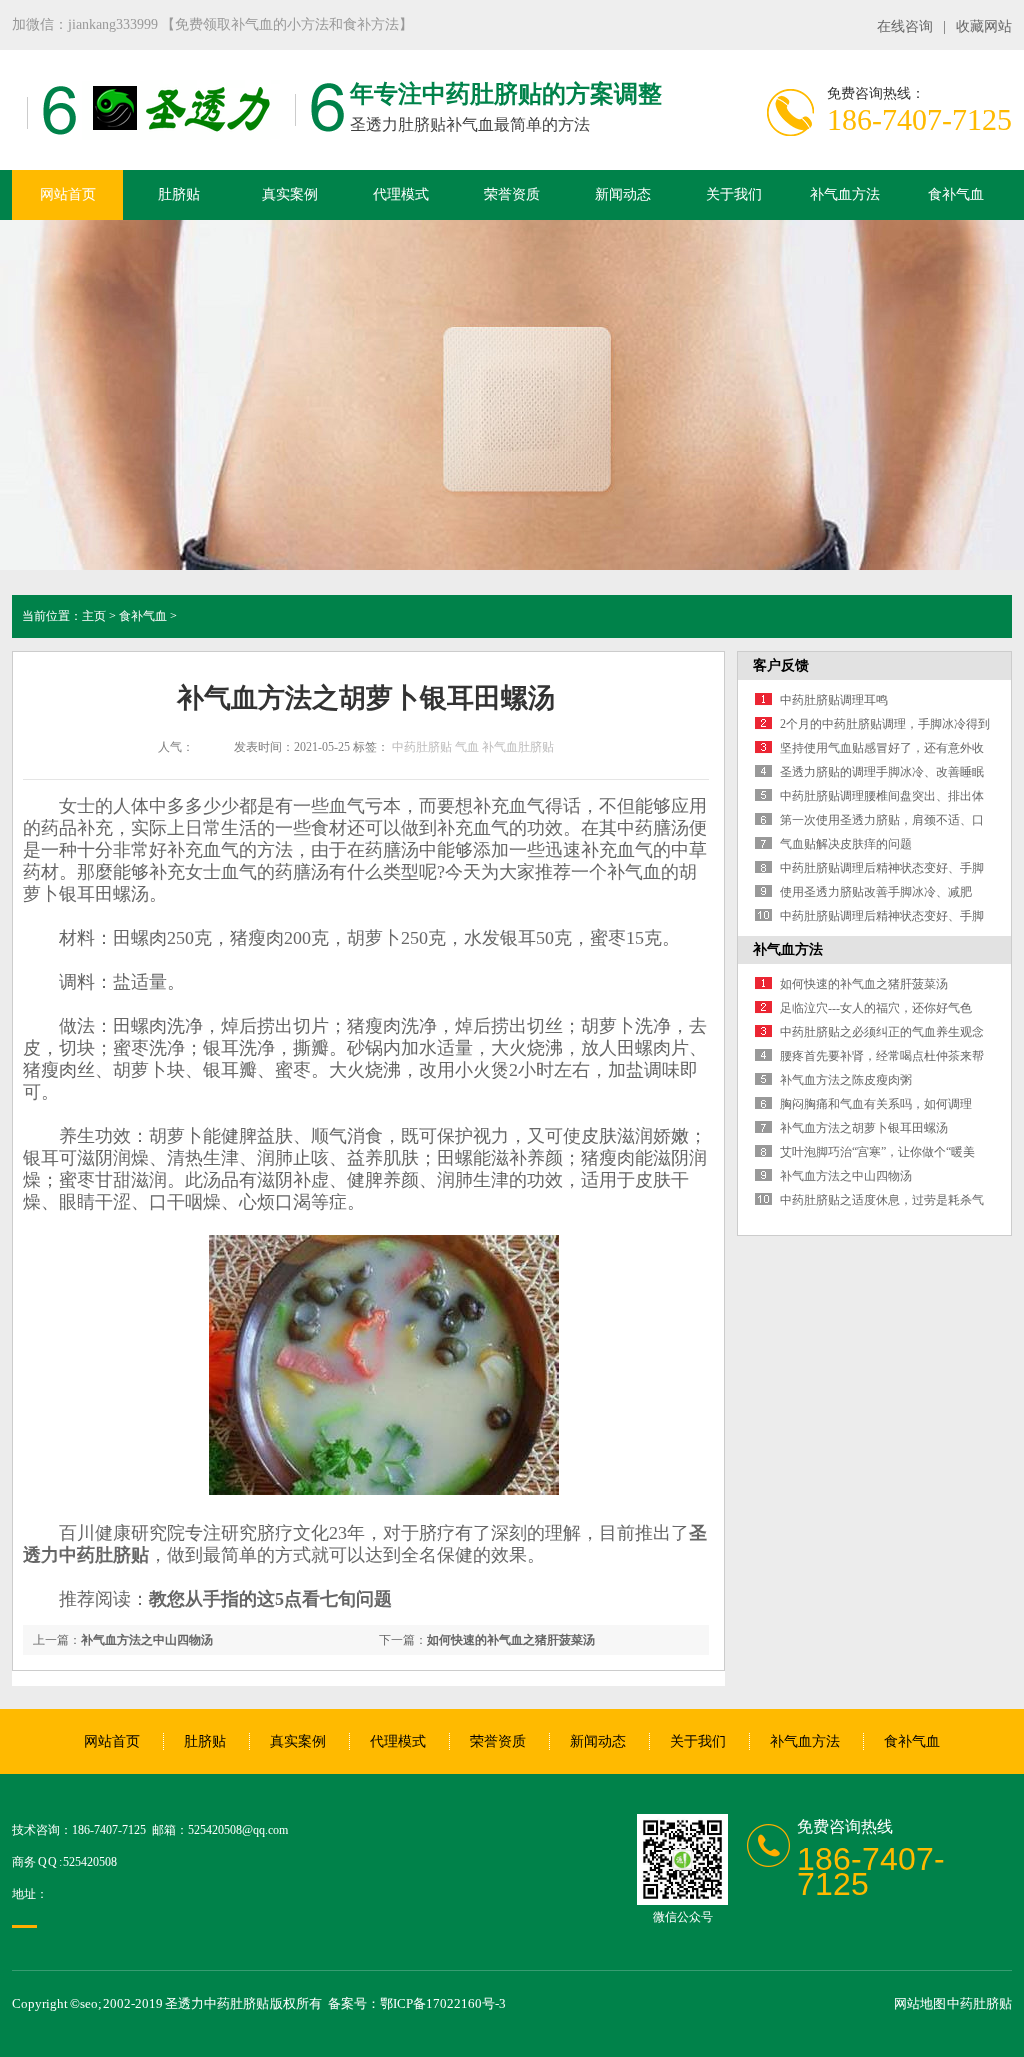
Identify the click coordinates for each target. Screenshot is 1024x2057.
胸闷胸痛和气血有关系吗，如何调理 (876, 1104)
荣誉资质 (512, 194)
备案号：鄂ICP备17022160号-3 (417, 2003)
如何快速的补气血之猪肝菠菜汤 (511, 1640)
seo (89, 2003)
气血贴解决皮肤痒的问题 (846, 844)
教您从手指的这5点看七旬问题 (270, 1599)
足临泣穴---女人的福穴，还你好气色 (876, 1008)
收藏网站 (984, 26)
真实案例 (290, 194)
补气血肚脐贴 (518, 747)
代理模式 (401, 194)
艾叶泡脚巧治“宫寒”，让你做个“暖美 (877, 1152)
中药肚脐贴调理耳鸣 (834, 700)
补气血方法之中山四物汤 (147, 1640)
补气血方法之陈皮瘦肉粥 (846, 1080)
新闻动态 (623, 194)
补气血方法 (845, 194)
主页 (94, 616)
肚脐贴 (179, 194)
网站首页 (68, 194)
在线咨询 (905, 26)
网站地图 (920, 2003)
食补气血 (956, 194)
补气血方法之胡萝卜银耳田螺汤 (864, 1128)
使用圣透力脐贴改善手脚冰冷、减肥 (876, 892)
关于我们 (734, 194)
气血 (467, 747)
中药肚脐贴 (422, 747)
